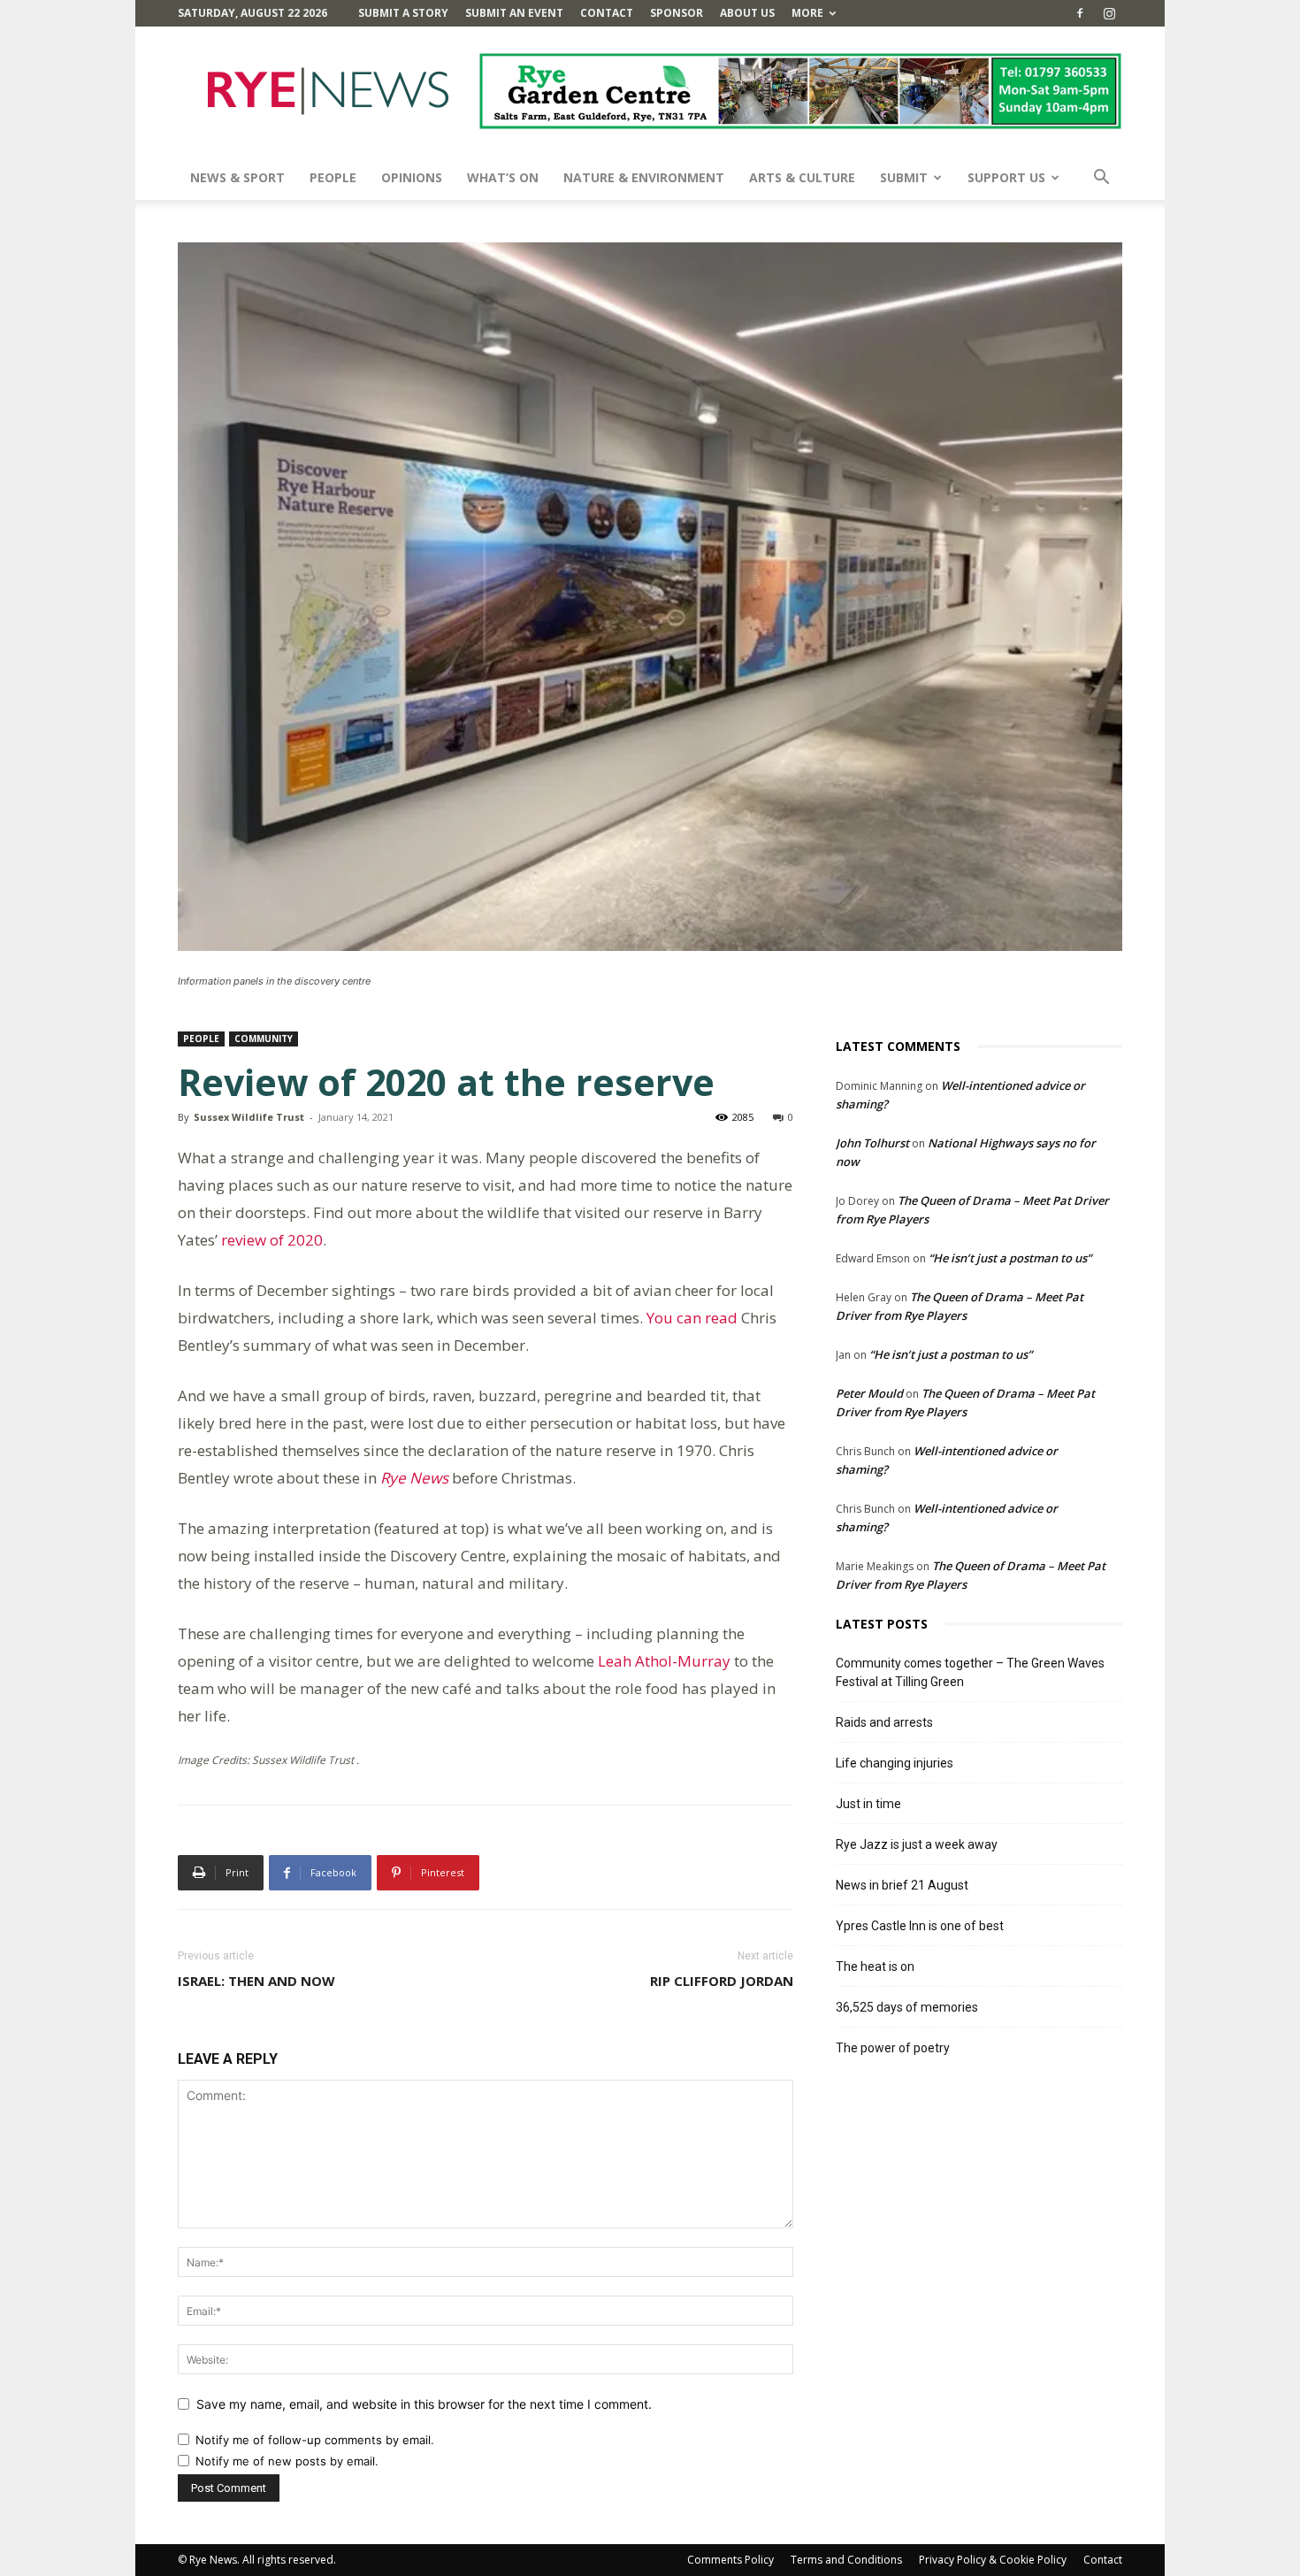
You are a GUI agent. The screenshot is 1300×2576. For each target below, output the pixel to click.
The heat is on (875, 1966)
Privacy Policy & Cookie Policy (993, 2560)
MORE (807, 13)
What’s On (503, 177)
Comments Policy (730, 2560)
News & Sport (237, 177)
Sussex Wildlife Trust (249, 1117)
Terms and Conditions (846, 2560)
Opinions (412, 177)
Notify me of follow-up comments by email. (315, 2440)
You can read (692, 1318)
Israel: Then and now (256, 1981)
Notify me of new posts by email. (287, 2461)
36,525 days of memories (907, 2007)
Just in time (868, 1804)
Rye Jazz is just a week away (917, 1844)
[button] (1101, 179)
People (333, 177)
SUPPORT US (1006, 177)
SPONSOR (677, 13)
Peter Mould (869, 1393)
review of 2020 (272, 1240)
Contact (607, 13)
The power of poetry (893, 2048)
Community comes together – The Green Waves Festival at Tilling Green (970, 1672)
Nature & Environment (644, 177)
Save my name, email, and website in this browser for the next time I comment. (424, 2404)
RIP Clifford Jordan (722, 1981)
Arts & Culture (802, 177)
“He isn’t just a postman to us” (1010, 1258)
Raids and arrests (884, 1722)
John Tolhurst (872, 1143)
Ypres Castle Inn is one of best (920, 1926)
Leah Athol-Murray (664, 1661)
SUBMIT (904, 177)
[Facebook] (1080, 13)
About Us (747, 13)
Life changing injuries (895, 1763)
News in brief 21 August (902, 1885)
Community (264, 1039)
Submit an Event (514, 13)
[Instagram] (1109, 13)
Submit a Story (403, 13)
